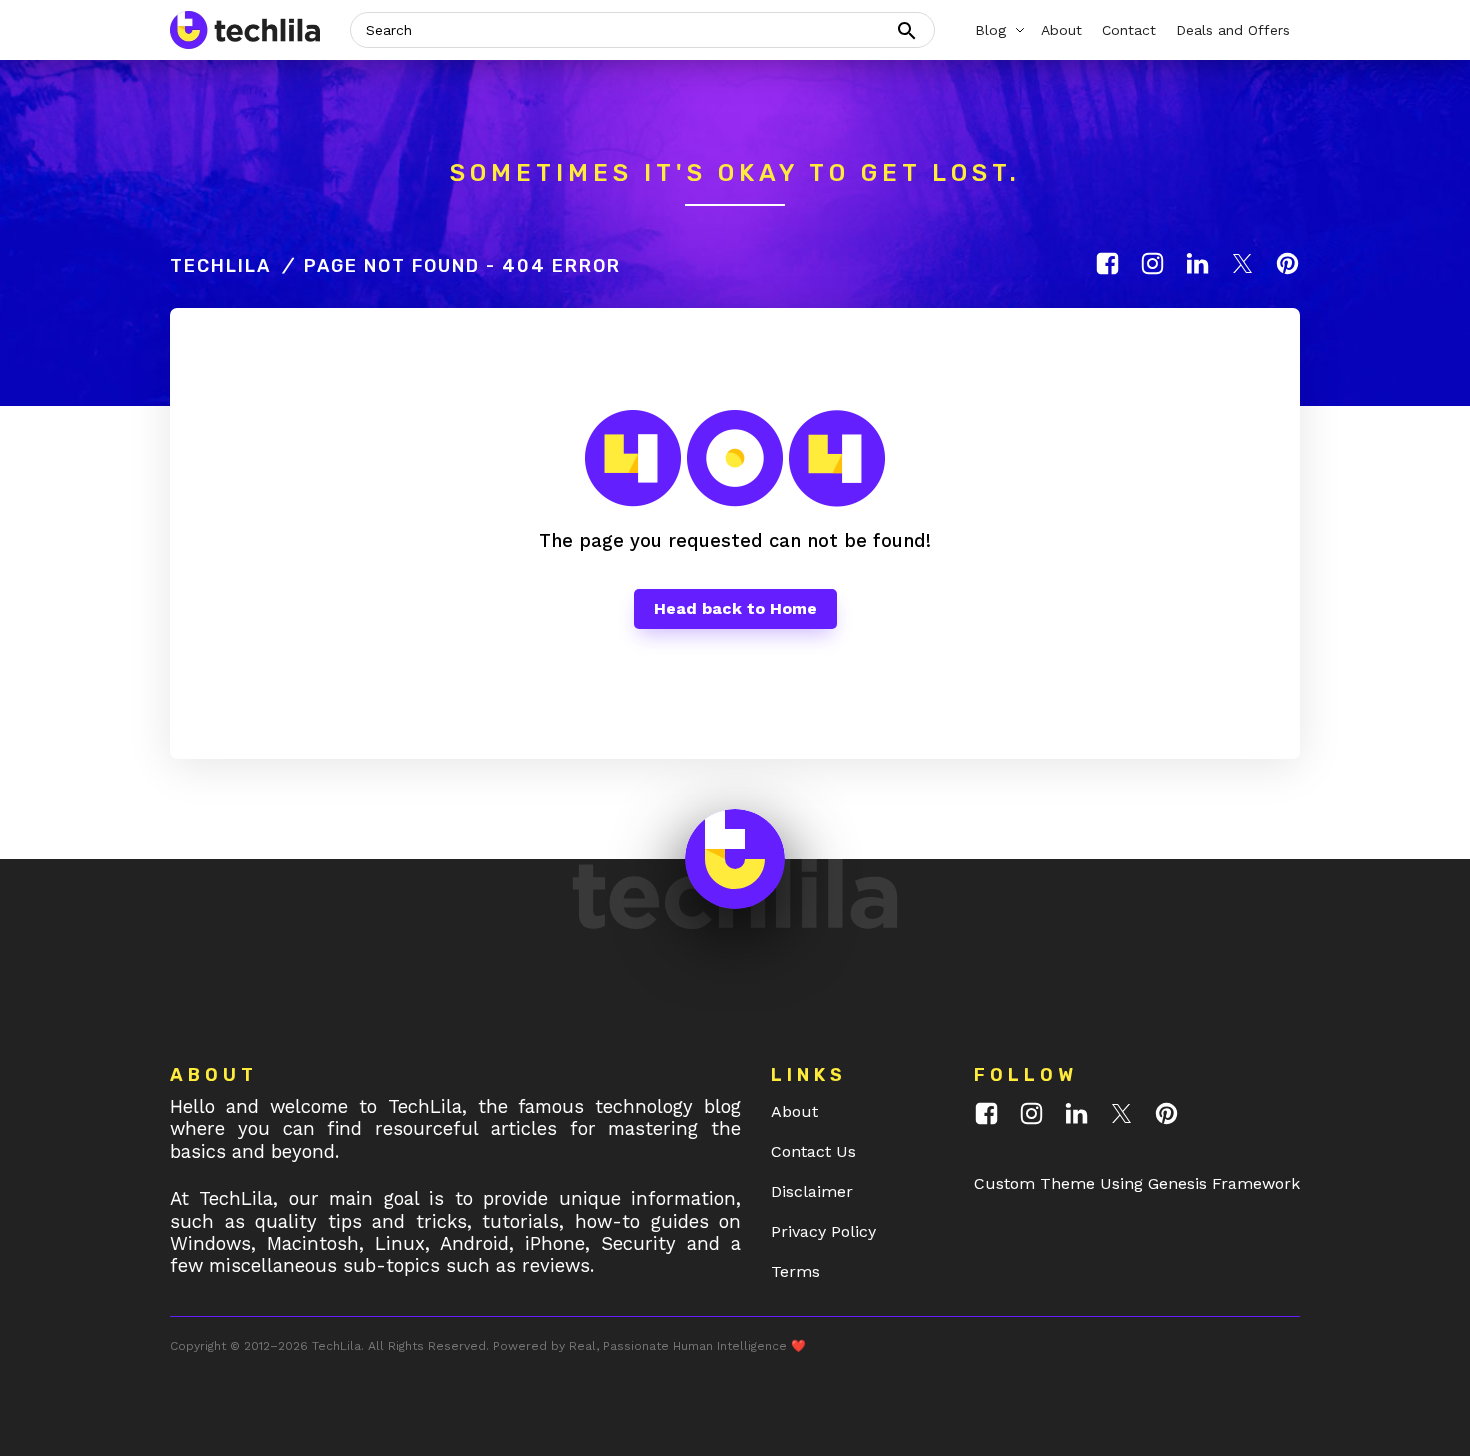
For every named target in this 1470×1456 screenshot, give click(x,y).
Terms (795, 1271)
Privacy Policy (823, 1231)
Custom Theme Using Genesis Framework (1137, 1183)
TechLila (220, 266)
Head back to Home (735, 608)
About (794, 1111)
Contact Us (813, 1151)
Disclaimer (812, 1191)
